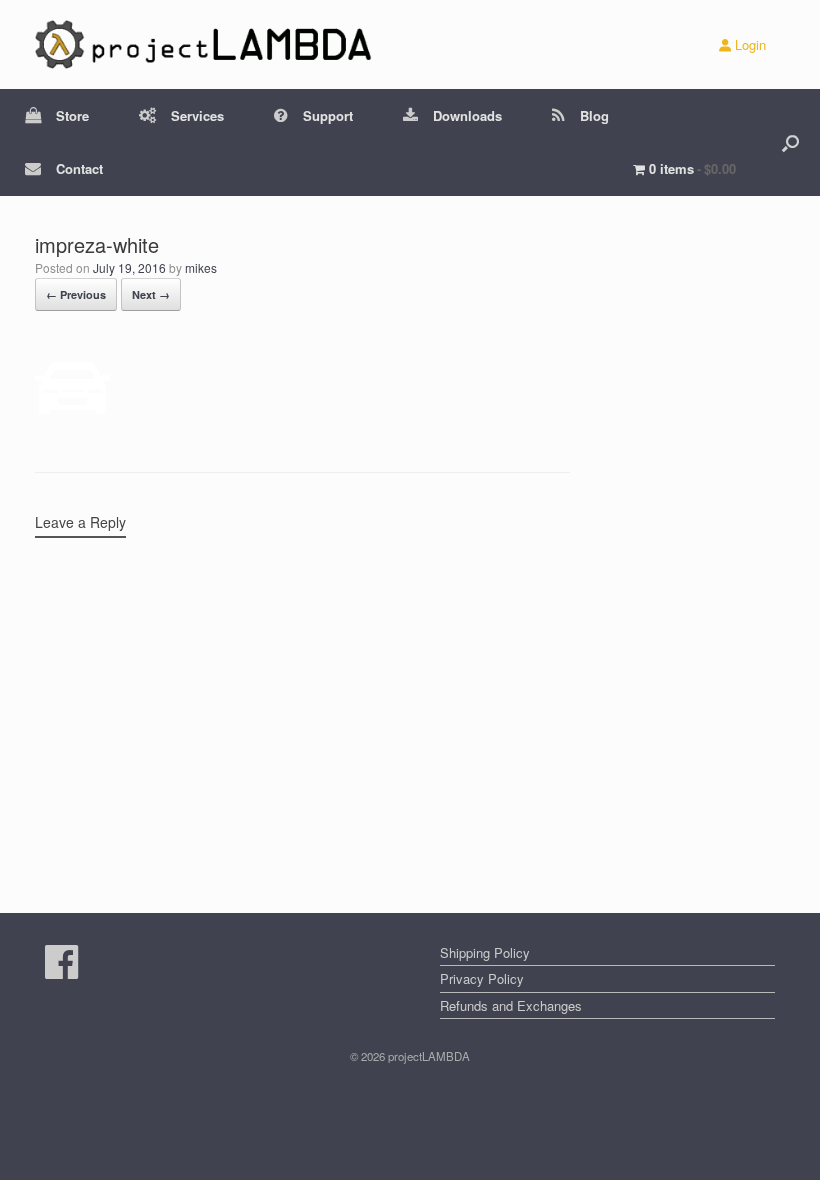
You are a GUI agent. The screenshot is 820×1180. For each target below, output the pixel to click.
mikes (201, 267)
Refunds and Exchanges (511, 1005)
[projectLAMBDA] (204, 44)
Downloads (467, 115)
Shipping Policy (485, 952)
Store (72, 115)
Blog (594, 115)
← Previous (76, 294)
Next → (151, 294)
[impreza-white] (72, 420)
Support (328, 115)
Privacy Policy (482, 978)
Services (197, 115)
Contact (79, 168)
